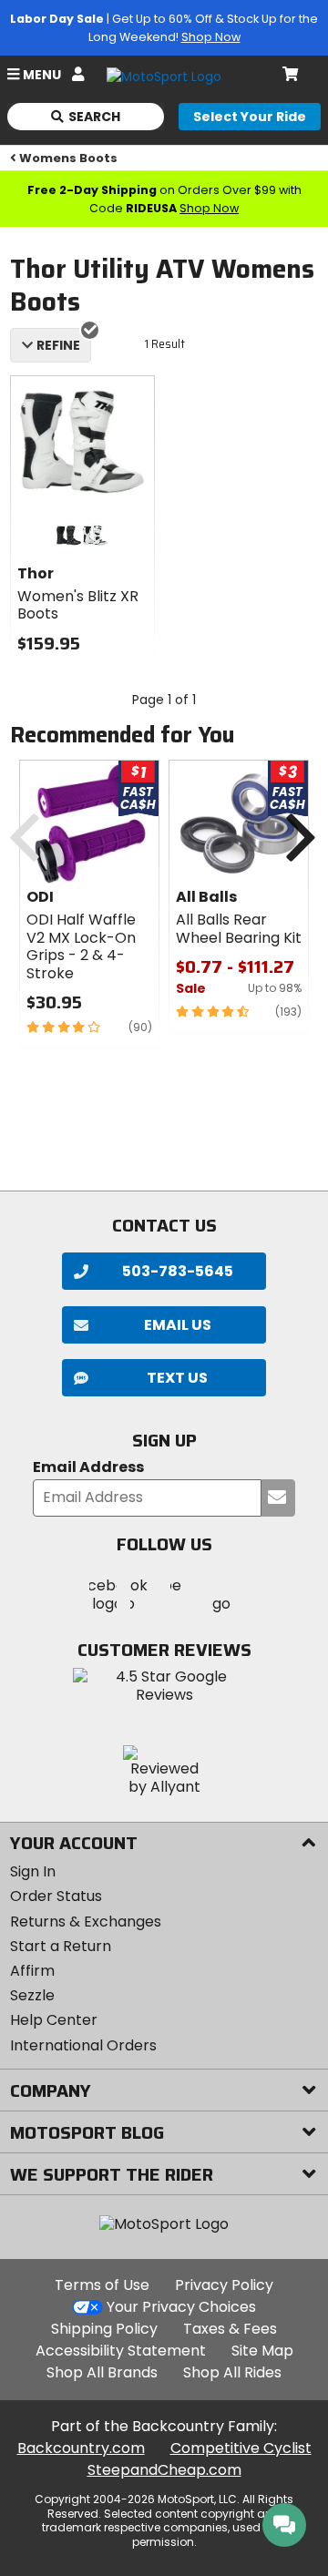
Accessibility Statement (121, 2351)
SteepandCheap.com (164, 2470)
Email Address (88, 1468)
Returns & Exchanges (86, 1922)
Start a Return (61, 1946)
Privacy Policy (224, 2285)
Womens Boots (68, 158)
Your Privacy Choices (181, 2307)
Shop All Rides (232, 2372)
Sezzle (32, 1995)
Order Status (56, 1896)
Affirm (32, 1971)
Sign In (33, 1871)
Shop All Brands (102, 2372)
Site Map (262, 2351)
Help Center (54, 2020)
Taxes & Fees (230, 2329)
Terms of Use (102, 2285)
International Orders (83, 2045)
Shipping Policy (104, 2329)
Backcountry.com (81, 2448)
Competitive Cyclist (241, 2448)
